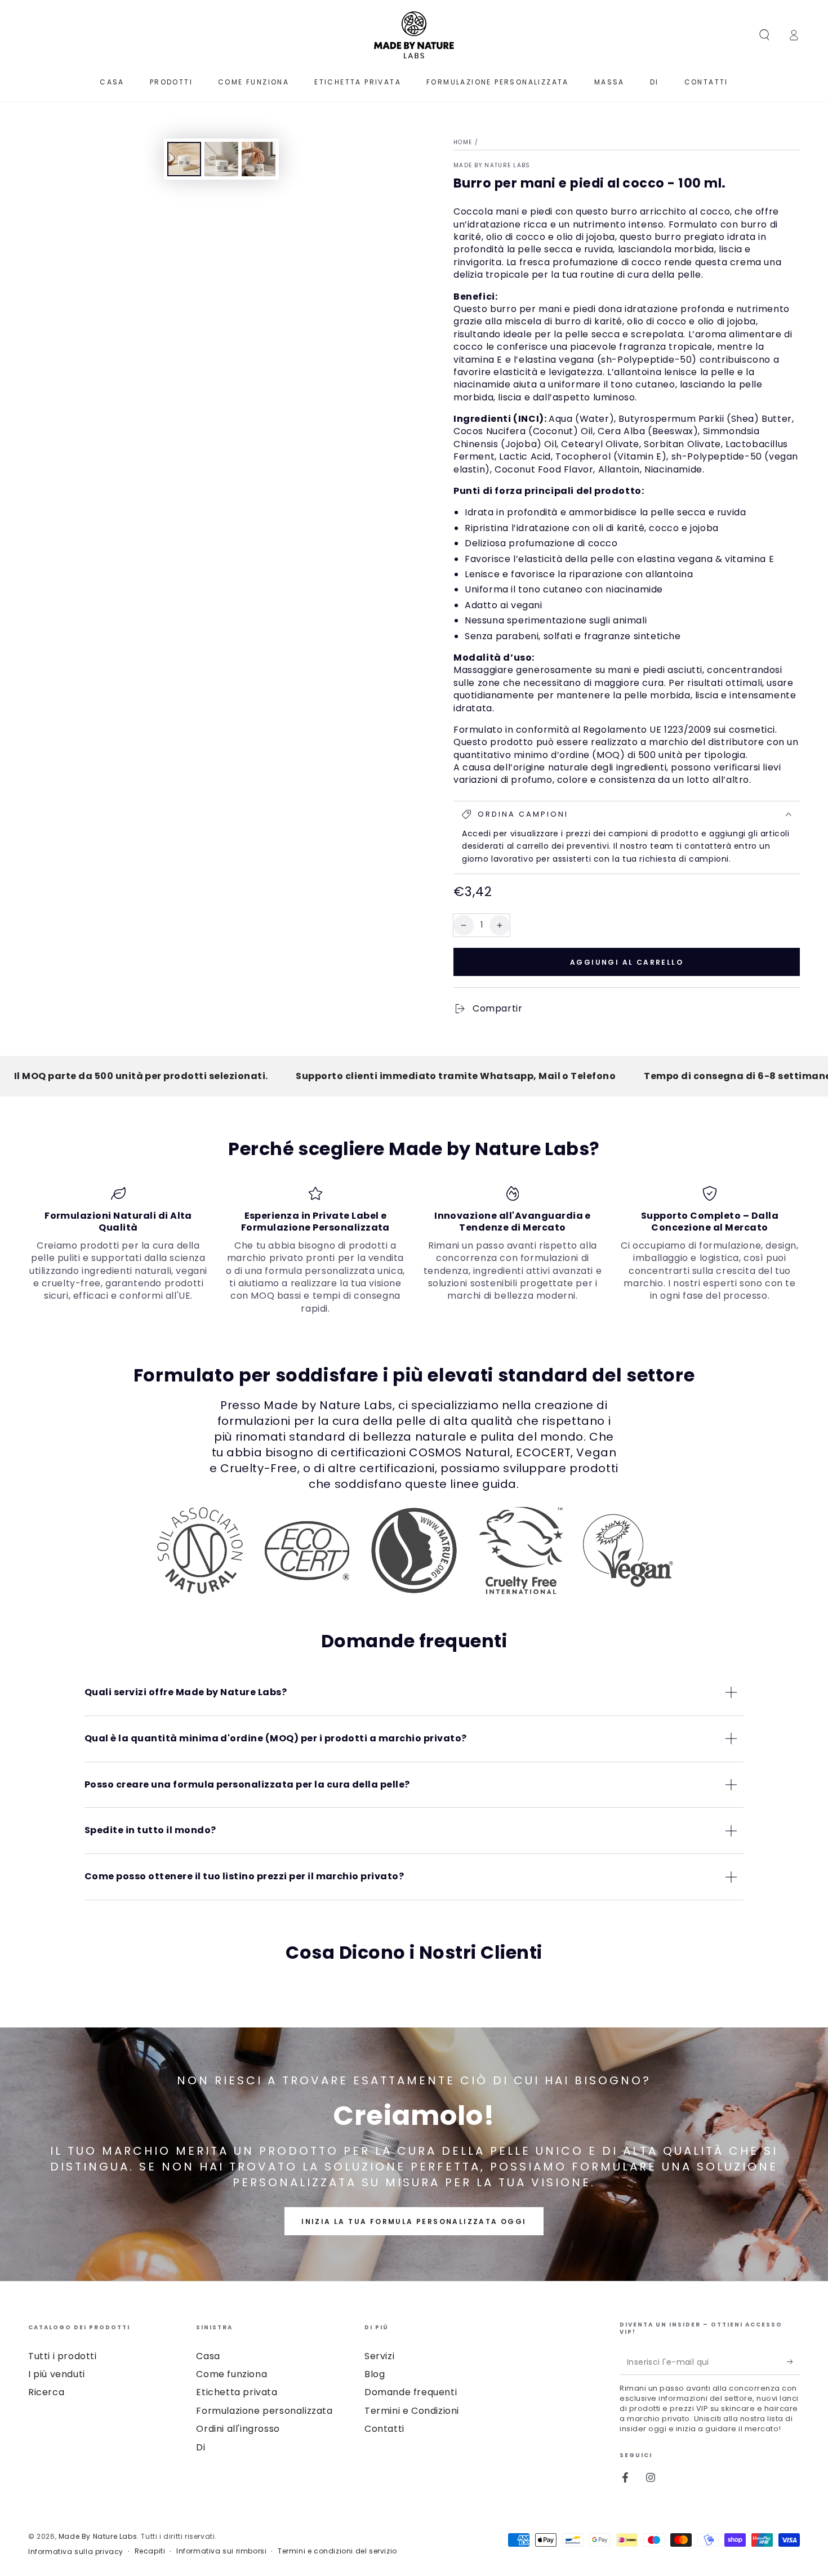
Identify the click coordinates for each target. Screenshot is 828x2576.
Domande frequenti (411, 2392)
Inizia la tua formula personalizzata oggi (414, 2221)
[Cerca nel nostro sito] (764, 35)
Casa (208, 2356)
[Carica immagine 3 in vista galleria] (259, 159)
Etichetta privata (237, 2392)
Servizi (379, 2356)
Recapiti (150, 2551)
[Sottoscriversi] (793, 2362)
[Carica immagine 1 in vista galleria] (184, 159)
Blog (375, 2374)
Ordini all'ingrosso (238, 2429)
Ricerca (46, 2392)
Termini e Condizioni (412, 2411)
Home (463, 142)
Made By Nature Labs (492, 166)
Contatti (384, 2429)
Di (201, 2447)
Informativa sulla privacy (76, 2552)
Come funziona (232, 2374)
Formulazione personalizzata (264, 2411)
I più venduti (57, 2374)
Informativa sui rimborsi (221, 2551)
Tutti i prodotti (63, 2356)
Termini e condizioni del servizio (337, 2551)
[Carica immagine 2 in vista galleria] (221, 159)
